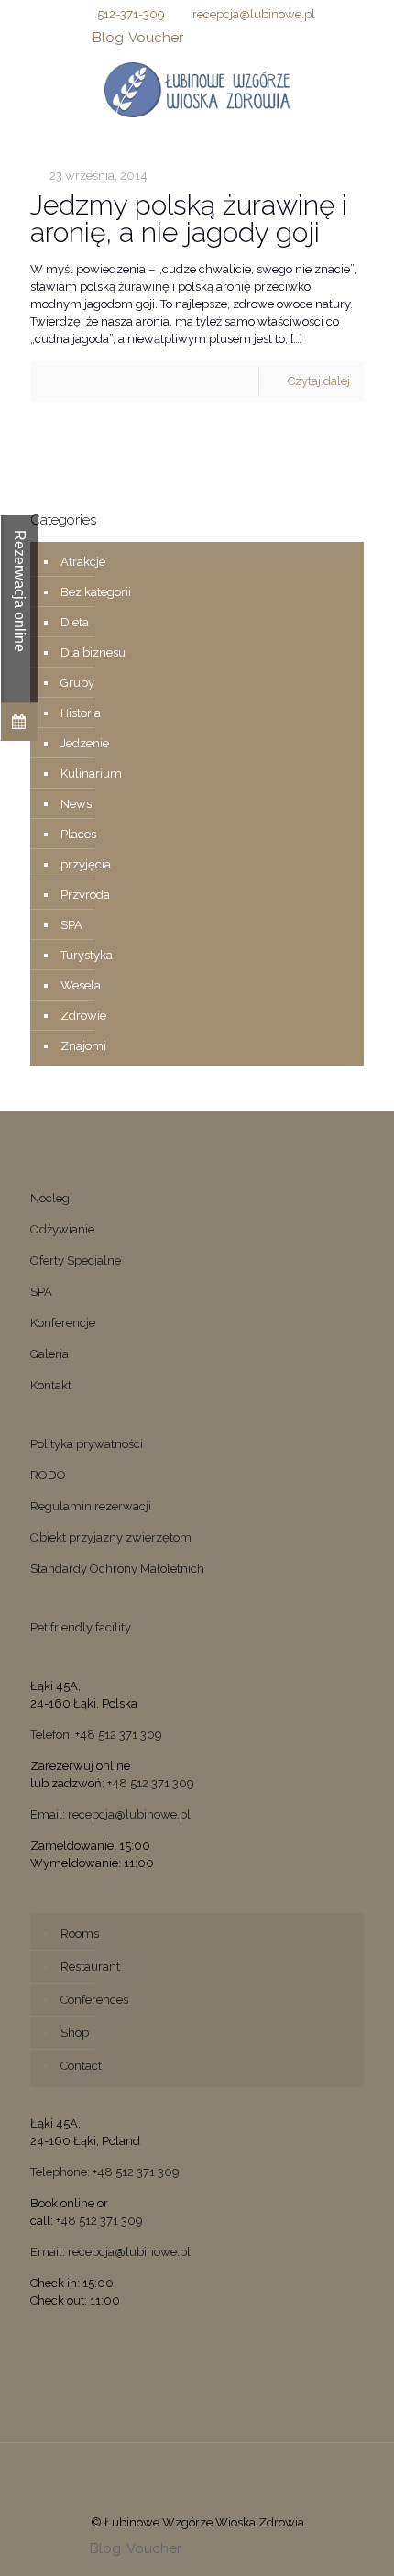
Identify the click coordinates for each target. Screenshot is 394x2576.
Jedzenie (85, 743)
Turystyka (87, 955)
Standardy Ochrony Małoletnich (117, 1569)
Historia (81, 713)
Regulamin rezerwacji (91, 1506)
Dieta (75, 622)
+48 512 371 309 (151, 1783)
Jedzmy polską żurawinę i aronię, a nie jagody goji (189, 219)
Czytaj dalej (319, 381)
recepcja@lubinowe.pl (254, 14)
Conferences (94, 2000)
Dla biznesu (93, 652)
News (76, 804)
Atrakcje (83, 562)
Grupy (77, 683)
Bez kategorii (96, 592)
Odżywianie (62, 1229)
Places (78, 834)
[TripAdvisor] (293, 38)
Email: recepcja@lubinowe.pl (110, 1814)
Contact (81, 2066)
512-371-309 (131, 14)
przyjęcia (86, 864)
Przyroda (85, 895)
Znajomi (83, 1046)
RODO (48, 1475)
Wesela (81, 985)
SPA (71, 925)
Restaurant (90, 1967)
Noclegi (51, 1198)
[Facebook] (197, 38)
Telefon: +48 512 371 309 (96, 1735)
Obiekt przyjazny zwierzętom (111, 1537)
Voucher (156, 38)
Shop (75, 2033)
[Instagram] (269, 38)
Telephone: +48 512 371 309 (105, 2172)
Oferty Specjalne (76, 1260)
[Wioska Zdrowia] (197, 89)
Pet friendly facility (81, 1627)
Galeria (49, 1354)
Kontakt (51, 1385)
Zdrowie (83, 1016)
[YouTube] (245, 38)
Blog (108, 38)
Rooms (80, 1934)
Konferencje (63, 1323)
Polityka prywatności (87, 1444)
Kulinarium (91, 774)
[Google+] (221, 38)
